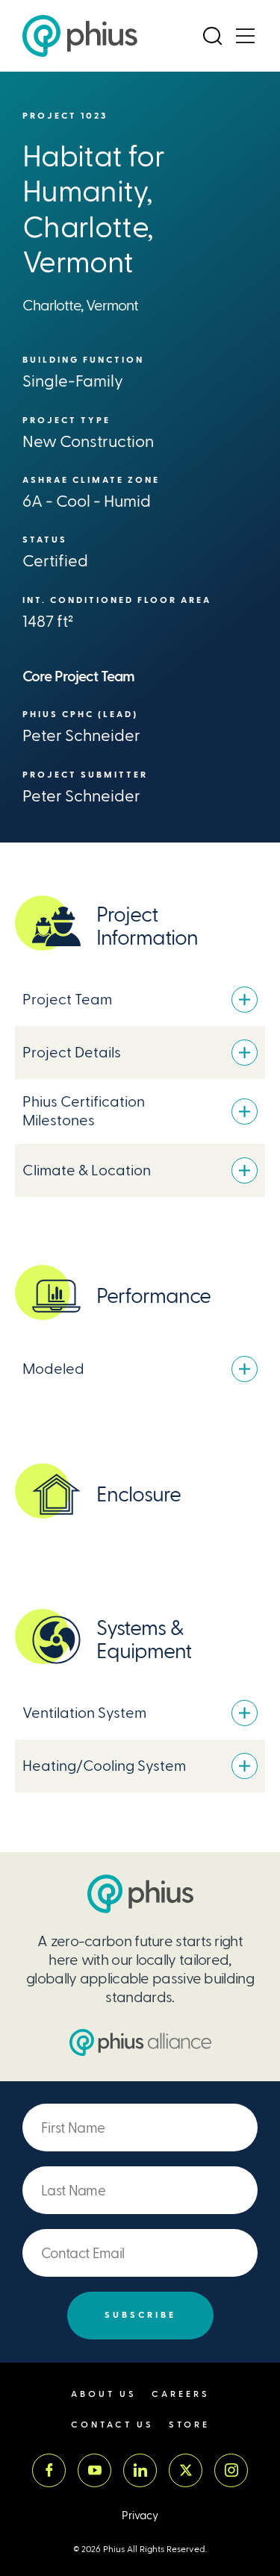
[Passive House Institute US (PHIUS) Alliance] (140, 2042)
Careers (181, 2394)
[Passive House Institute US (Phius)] (80, 36)
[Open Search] (212, 36)
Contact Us (112, 2425)
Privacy (140, 2516)
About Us (104, 2394)
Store (189, 2425)
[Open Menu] (245, 36)
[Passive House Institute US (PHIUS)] (140, 1894)
